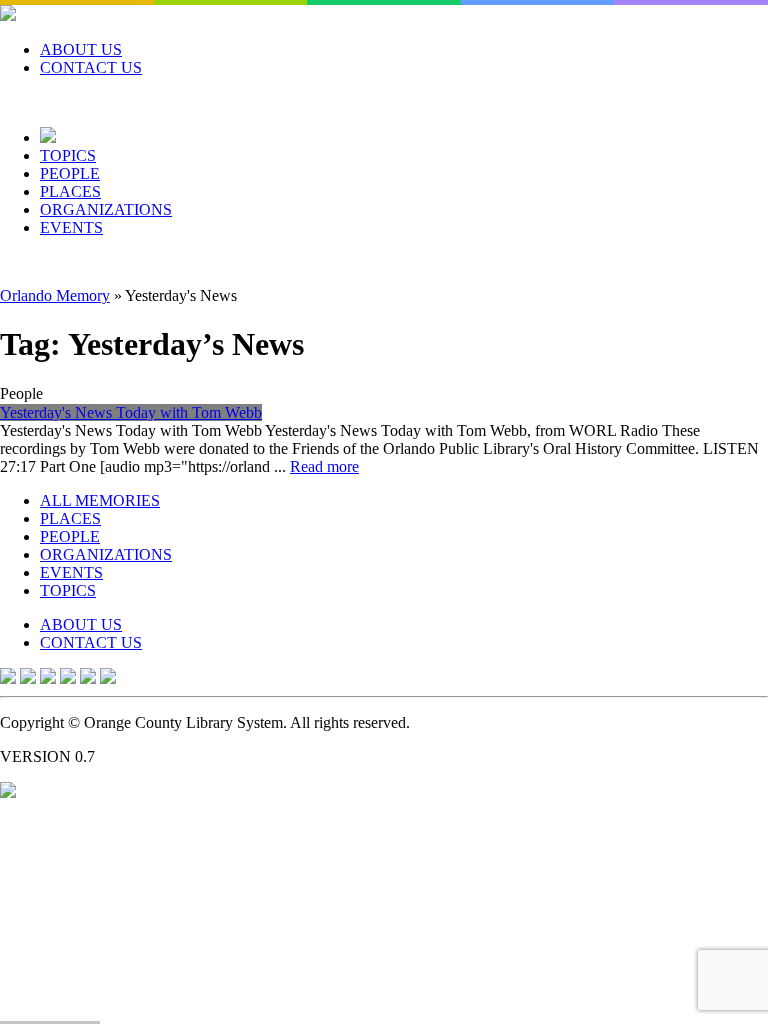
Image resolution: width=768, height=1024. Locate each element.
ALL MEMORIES (100, 500)
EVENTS (71, 227)
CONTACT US (91, 67)
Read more (324, 466)
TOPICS (68, 155)
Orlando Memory (55, 295)
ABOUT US (81, 49)
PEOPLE (70, 173)
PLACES (70, 191)
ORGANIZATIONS (106, 209)
